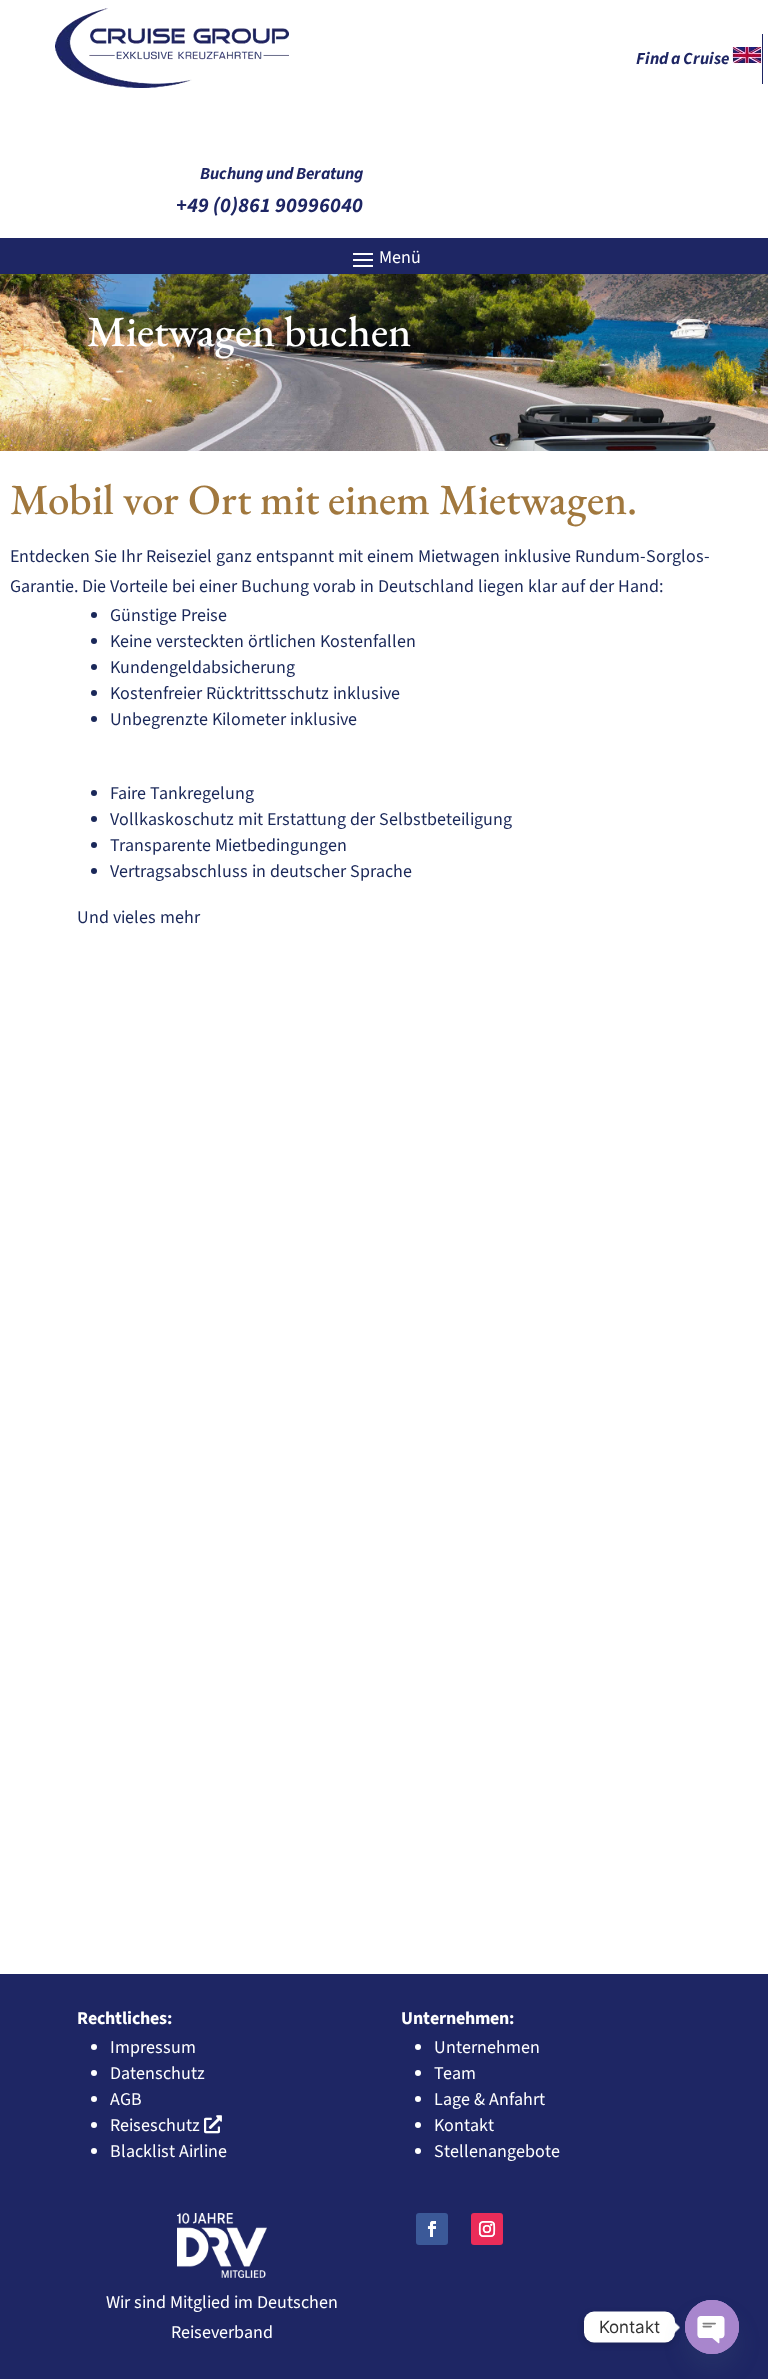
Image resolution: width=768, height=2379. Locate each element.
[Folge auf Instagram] (487, 2229)
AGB (126, 2099)
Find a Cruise (684, 59)
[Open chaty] (712, 2327)
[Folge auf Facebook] (432, 2229)
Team (455, 2073)
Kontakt (464, 2125)
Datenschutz (157, 2073)
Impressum (153, 2047)
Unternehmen (487, 2047)
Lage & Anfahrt (489, 2099)
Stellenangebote (497, 2151)
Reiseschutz (155, 2125)
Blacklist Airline (168, 2151)
